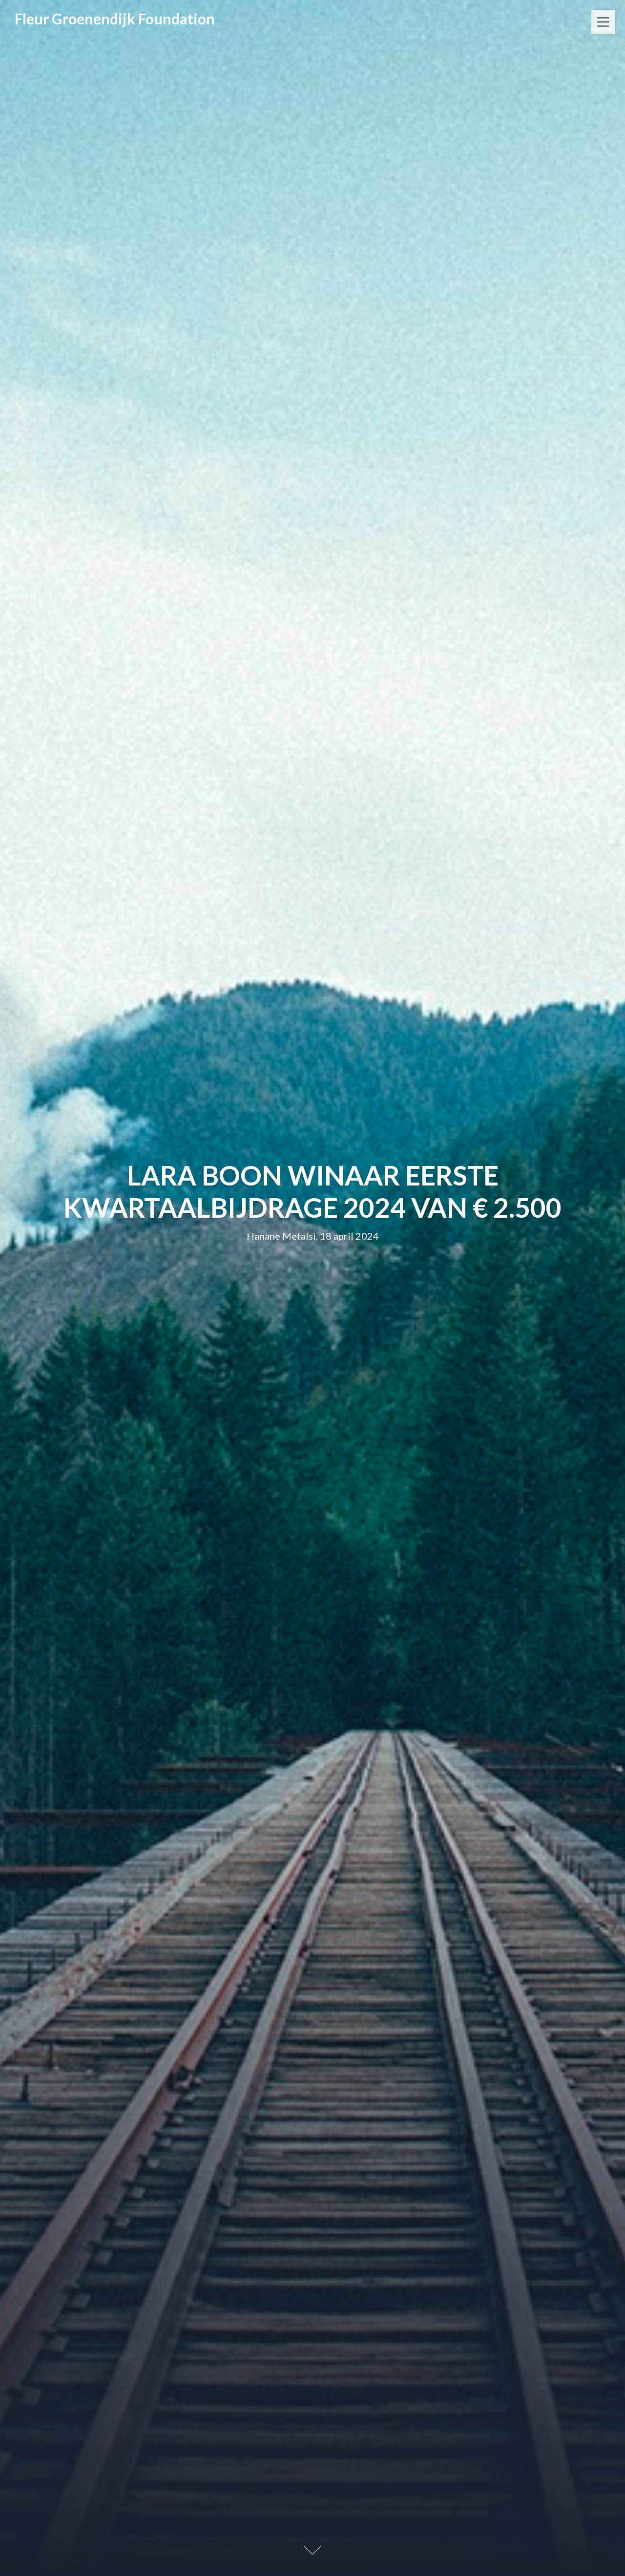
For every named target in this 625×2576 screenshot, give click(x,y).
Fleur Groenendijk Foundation (115, 19)
